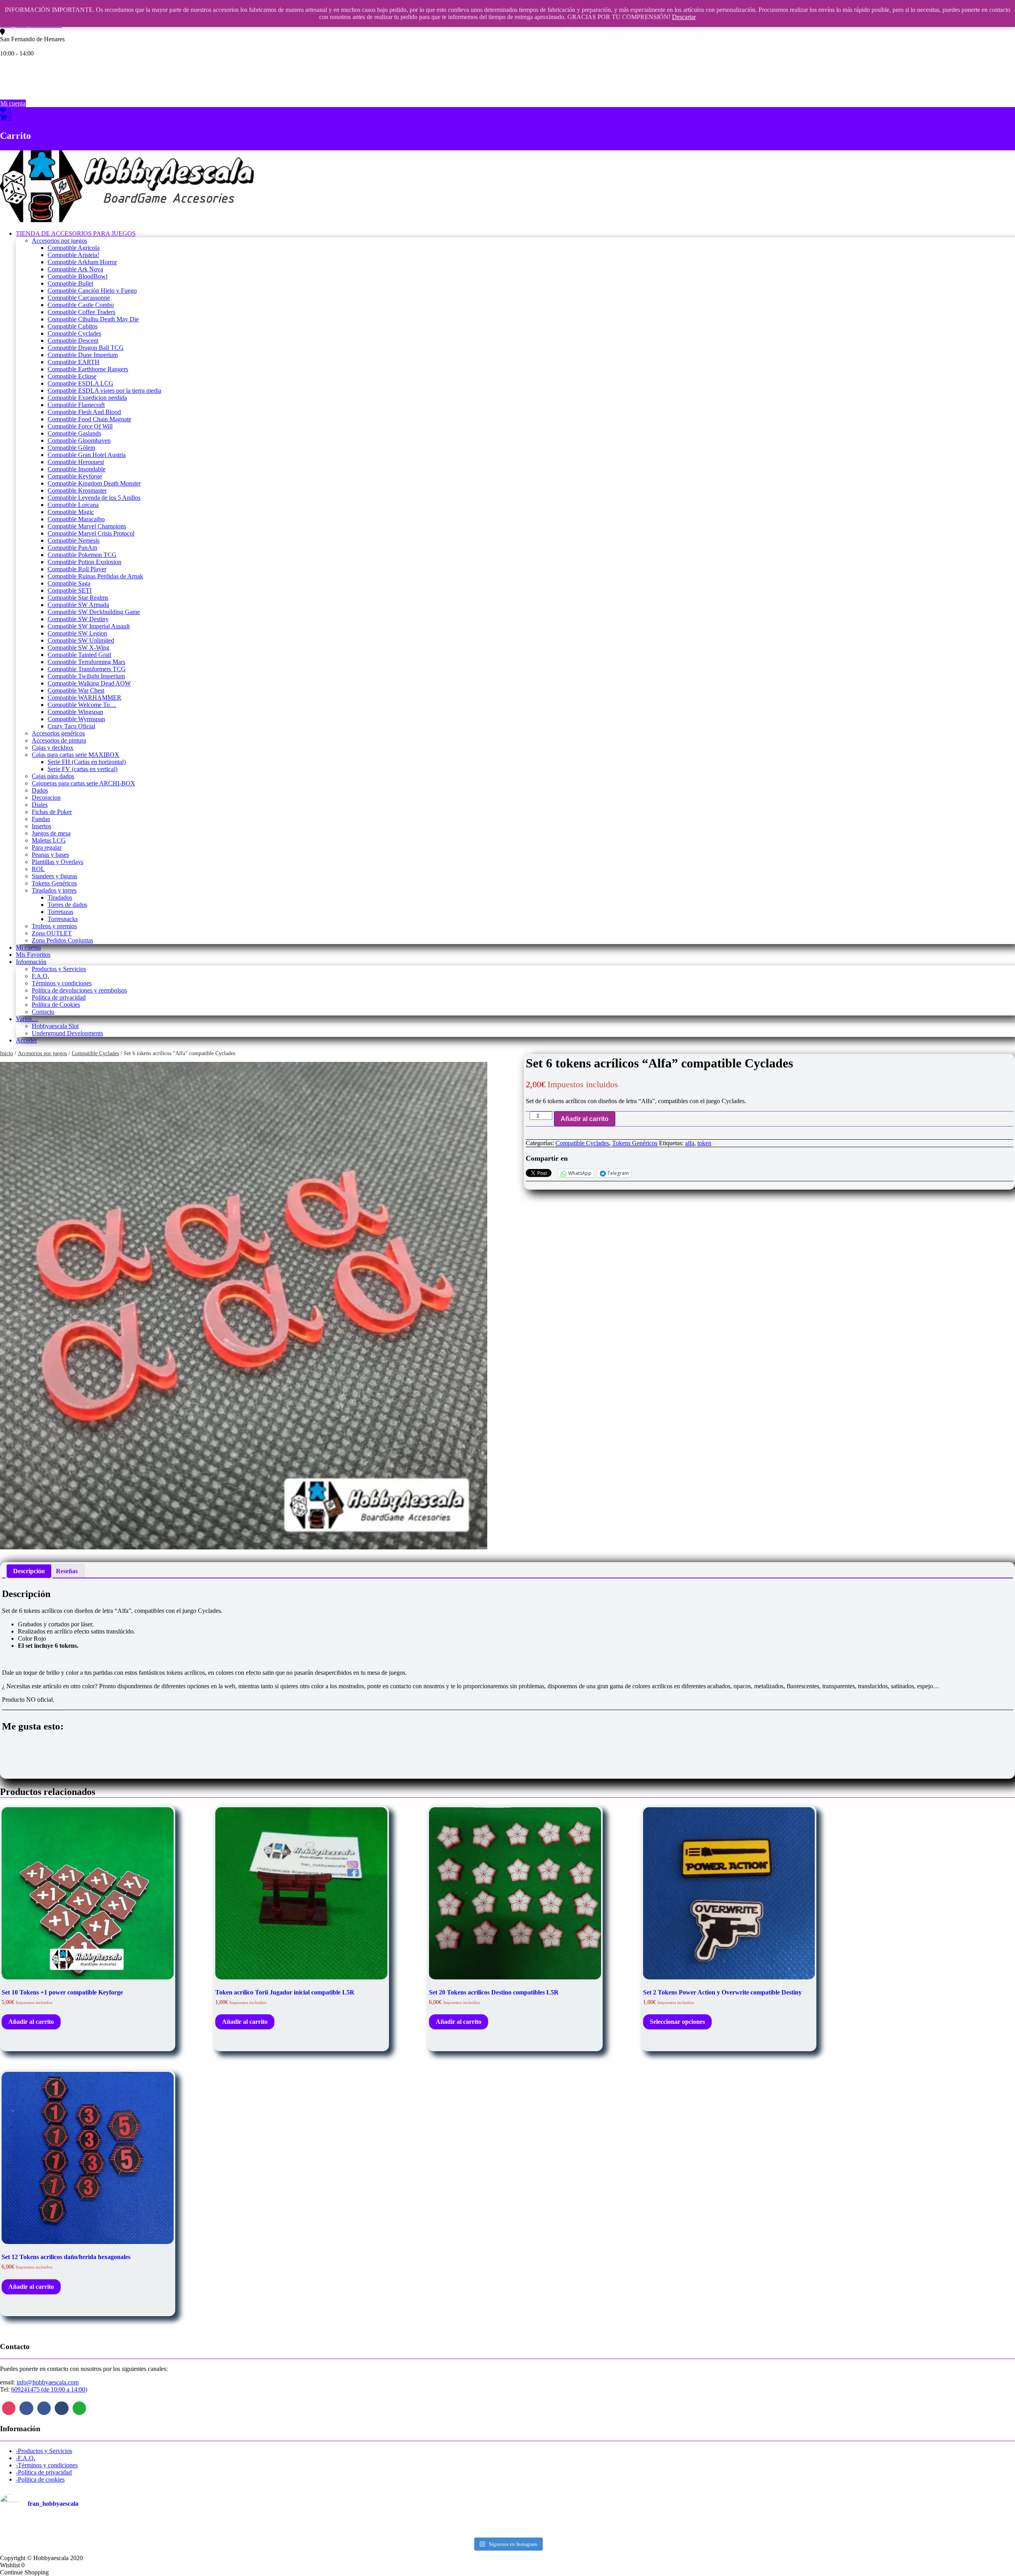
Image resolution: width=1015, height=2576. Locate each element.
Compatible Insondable (77, 469)
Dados (40, 790)
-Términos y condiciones (47, 2465)
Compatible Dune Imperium (83, 355)
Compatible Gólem (71, 448)
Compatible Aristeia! (73, 255)
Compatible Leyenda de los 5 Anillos (94, 498)
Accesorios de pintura (59, 740)
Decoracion (46, 798)
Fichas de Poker (52, 812)
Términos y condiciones (62, 983)
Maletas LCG (49, 840)
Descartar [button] (684, 17)
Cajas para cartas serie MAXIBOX (76, 755)
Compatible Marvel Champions (87, 526)
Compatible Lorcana (73, 505)
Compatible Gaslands (74, 433)
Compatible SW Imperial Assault (89, 626)
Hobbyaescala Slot (55, 1026)
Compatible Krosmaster (77, 490)
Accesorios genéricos (58, 733)
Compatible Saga (69, 583)
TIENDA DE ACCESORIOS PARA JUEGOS (76, 233)
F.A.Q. (40, 976)
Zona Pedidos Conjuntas (62, 940)
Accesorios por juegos (59, 241)
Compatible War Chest (76, 690)
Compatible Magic (71, 512)
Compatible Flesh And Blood (84, 412)
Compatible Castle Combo (81, 305)
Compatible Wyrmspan (76, 719)
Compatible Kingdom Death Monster (94, 483)
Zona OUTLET (52, 933)
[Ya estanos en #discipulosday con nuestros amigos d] (507, 2527)
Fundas (41, 819)
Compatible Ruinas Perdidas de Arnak (95, 576)
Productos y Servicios (59, 969)
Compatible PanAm (72, 548)
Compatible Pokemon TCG (82, 555)
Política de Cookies (56, 1005)
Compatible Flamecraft (76, 405)
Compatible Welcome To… (82, 705)
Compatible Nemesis (74, 540)
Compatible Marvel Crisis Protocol (91, 533)
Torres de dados (67, 905)
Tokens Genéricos (54, 883)
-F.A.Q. (26, 2458)
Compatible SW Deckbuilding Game (94, 612)
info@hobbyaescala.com (48, 2382)
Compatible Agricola (74, 248)
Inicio (7, 1053)
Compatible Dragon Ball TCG (86, 348)
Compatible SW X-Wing (79, 648)
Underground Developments (67, 1033)
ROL (38, 869)
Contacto (43, 1012)
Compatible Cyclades (74, 333)
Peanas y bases (50, 855)
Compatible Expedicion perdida (87, 398)
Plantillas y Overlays (57, 862)
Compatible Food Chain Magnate (89, 419)
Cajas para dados (53, 776)
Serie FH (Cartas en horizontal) (87, 762)
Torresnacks (63, 919)
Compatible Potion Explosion (84, 562)
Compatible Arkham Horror (82, 262)
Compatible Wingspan (75, 712)
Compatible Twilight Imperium (86, 676)
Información (31, 962)
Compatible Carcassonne (79, 298)
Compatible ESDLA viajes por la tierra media (104, 391)
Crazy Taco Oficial (71, 726)
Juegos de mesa (51, 833)
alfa (690, 1143)
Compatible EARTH (74, 362)
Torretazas (60, 912)
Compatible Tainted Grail (79, 655)
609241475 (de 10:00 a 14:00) (49, 2389)
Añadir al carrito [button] (31, 2022)
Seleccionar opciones (677, 2022)
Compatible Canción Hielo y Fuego (92, 291)
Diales (40, 805)
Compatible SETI (70, 590)
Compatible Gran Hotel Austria (87, 455)
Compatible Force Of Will (80, 426)
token (704, 1143)
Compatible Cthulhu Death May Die (93, 319)
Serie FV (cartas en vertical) (82, 769)
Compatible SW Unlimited (81, 640)
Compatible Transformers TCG (87, 669)
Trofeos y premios (54, 926)
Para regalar (47, 847)
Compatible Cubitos (73, 326)
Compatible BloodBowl (78, 276)
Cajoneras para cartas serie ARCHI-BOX (83, 783)
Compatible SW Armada (78, 605)
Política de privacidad (59, 997)
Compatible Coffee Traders (81, 312)
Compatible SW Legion (77, 633)
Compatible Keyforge (75, 476)
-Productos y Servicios (44, 2451)
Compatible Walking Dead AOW (89, 683)
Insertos (41, 826)
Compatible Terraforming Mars (86, 662)
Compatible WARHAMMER (84, 698)
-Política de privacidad (44, 2472)
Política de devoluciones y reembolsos (79, 990)
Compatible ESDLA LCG (80, 383)
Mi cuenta (13, 103)
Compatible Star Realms (78, 598)
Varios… (27, 1019)
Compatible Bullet (70, 283)
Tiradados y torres (54, 890)
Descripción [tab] (29, 1571)
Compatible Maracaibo (76, 519)
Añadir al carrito (585, 1119)
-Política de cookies (40, 2479)
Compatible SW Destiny (78, 619)
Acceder (26, 1040)
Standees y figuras (55, 876)
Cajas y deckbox (53, 748)
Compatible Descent (73, 341)
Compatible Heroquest (76, 462)
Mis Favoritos (33, 955)
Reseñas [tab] (67, 1571)
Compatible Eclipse (72, 376)
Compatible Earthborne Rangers (88, 369)
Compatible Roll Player (77, 569)
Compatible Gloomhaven (79, 441)
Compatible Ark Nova (75, 269)
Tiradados (60, 897)
